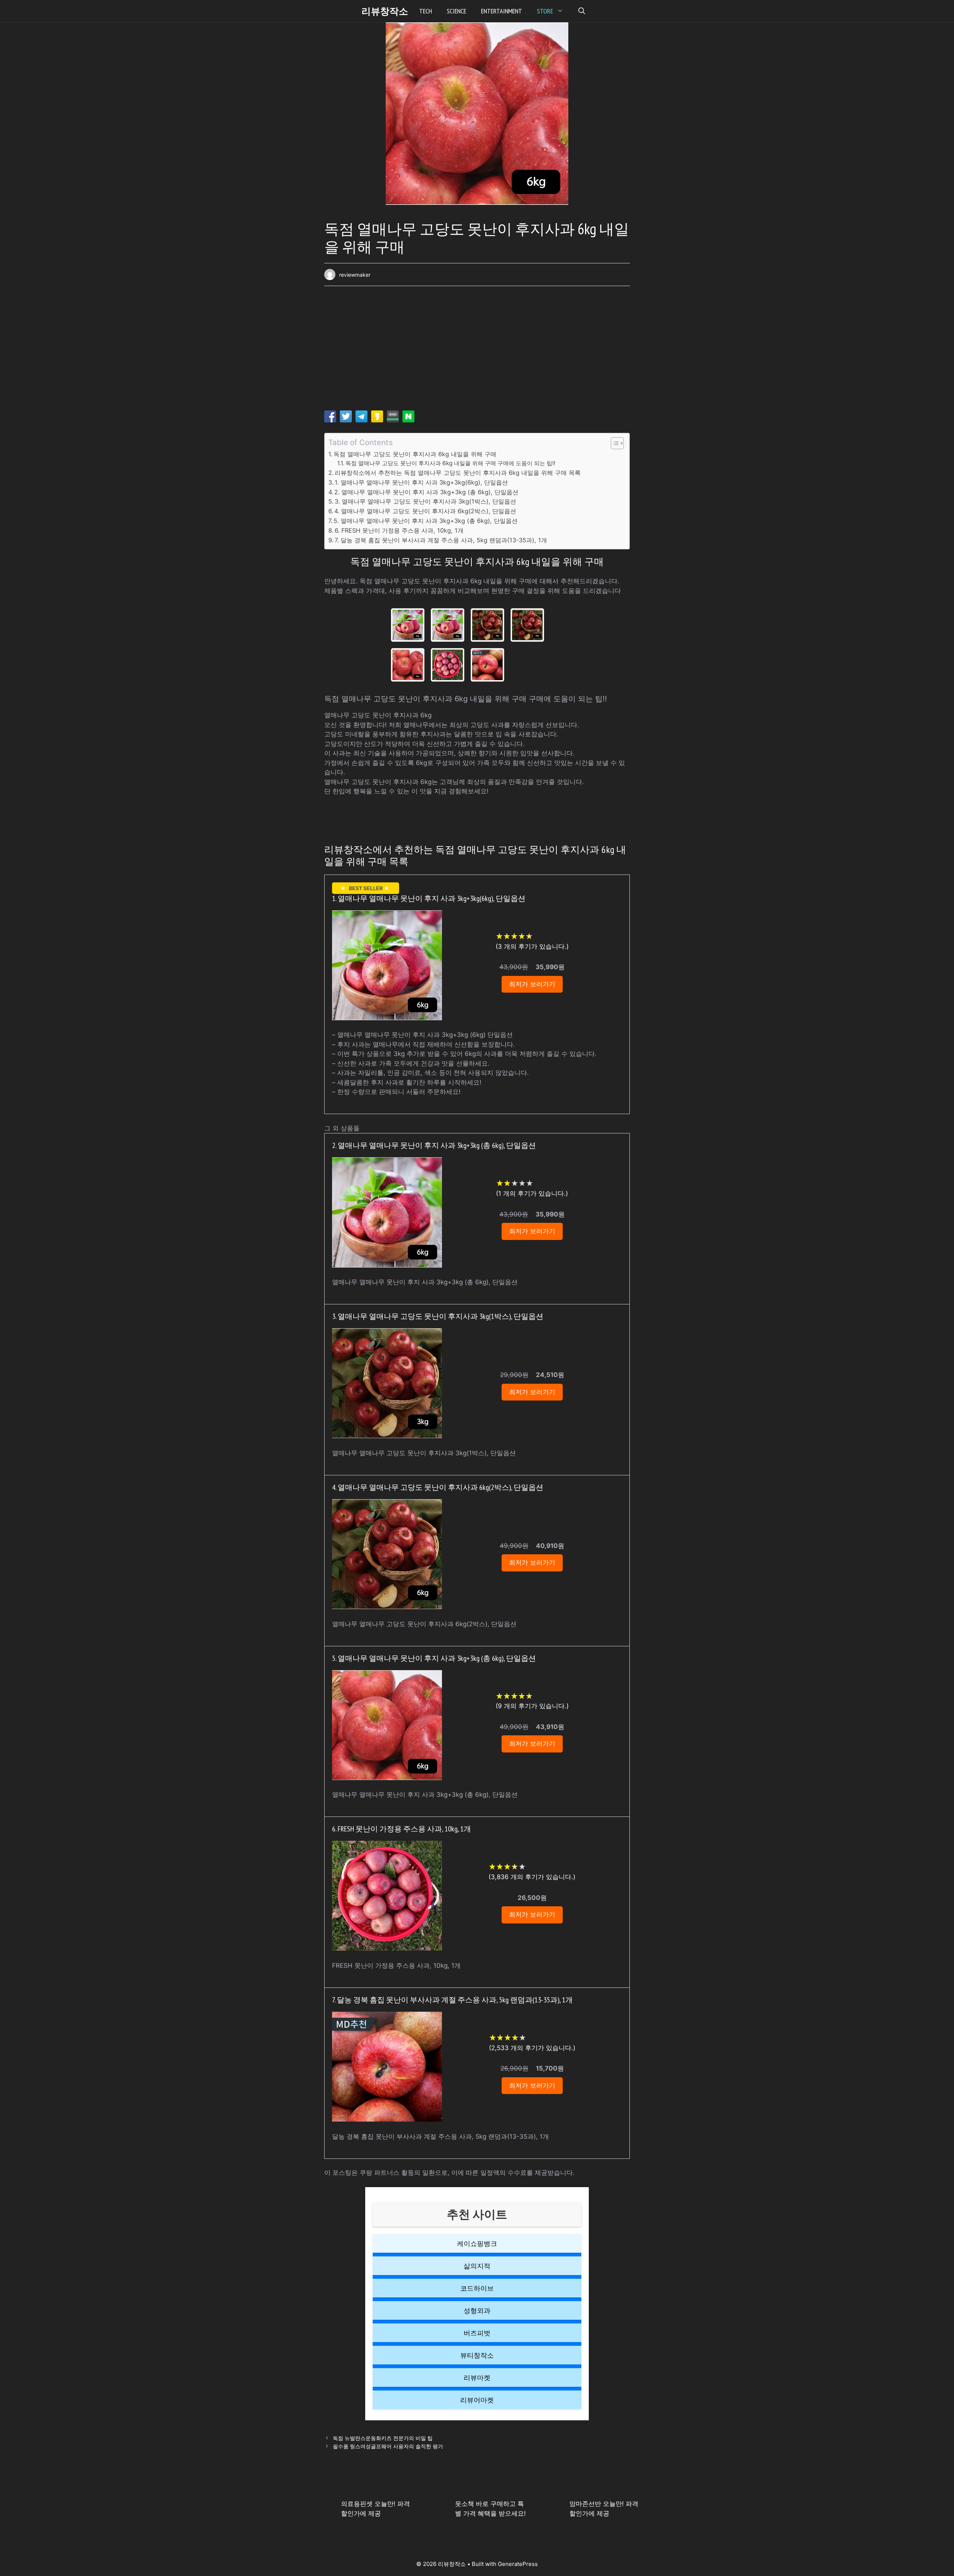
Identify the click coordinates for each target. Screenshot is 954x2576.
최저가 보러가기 (532, 984)
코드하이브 (477, 2288)
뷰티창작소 (477, 2355)
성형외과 (477, 2311)
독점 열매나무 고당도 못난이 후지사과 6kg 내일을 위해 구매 (415, 454)
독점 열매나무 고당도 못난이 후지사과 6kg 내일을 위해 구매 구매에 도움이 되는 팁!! (450, 463)
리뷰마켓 (477, 2378)
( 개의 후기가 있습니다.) (532, 946)
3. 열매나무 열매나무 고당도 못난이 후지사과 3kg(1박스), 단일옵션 (425, 501)
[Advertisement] (477, 351)
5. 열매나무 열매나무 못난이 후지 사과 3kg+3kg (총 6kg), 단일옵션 (426, 521)
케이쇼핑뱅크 (477, 2244)
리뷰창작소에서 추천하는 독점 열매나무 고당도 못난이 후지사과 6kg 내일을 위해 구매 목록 (458, 473)
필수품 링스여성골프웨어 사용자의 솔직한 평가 (388, 2446)
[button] (582, 11)
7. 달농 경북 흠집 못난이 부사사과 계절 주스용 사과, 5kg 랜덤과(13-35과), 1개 (441, 540)
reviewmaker (355, 275)
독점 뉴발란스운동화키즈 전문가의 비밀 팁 (383, 2438)
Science (457, 11)
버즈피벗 (477, 2333)
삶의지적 (477, 2266)
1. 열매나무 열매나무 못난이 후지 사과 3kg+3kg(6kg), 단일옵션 (421, 482)
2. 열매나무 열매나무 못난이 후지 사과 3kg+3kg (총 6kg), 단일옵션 (426, 492)
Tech (426, 11)
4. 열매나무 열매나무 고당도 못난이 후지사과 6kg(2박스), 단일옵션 (425, 511)
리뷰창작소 (385, 11)
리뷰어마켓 (477, 2400)
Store (545, 11)
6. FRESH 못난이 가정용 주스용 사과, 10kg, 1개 (399, 530)
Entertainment (502, 11)
